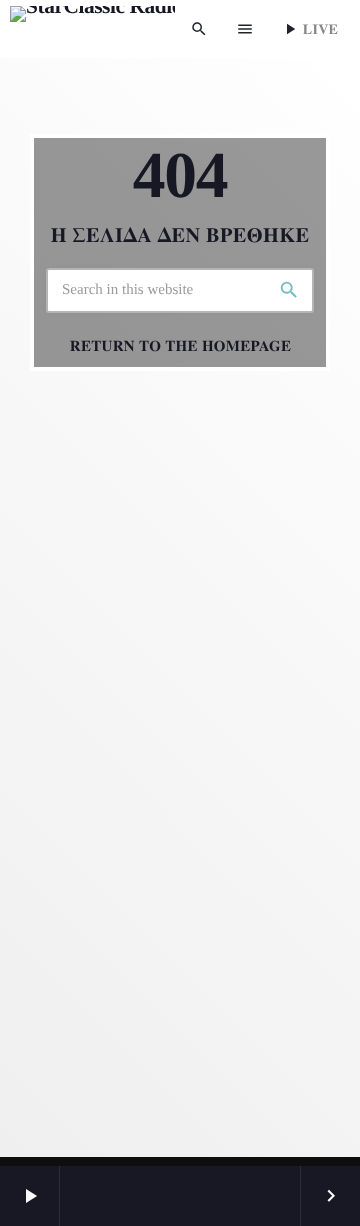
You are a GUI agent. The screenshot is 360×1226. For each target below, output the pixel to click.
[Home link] (92, 29)
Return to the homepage (180, 346)
